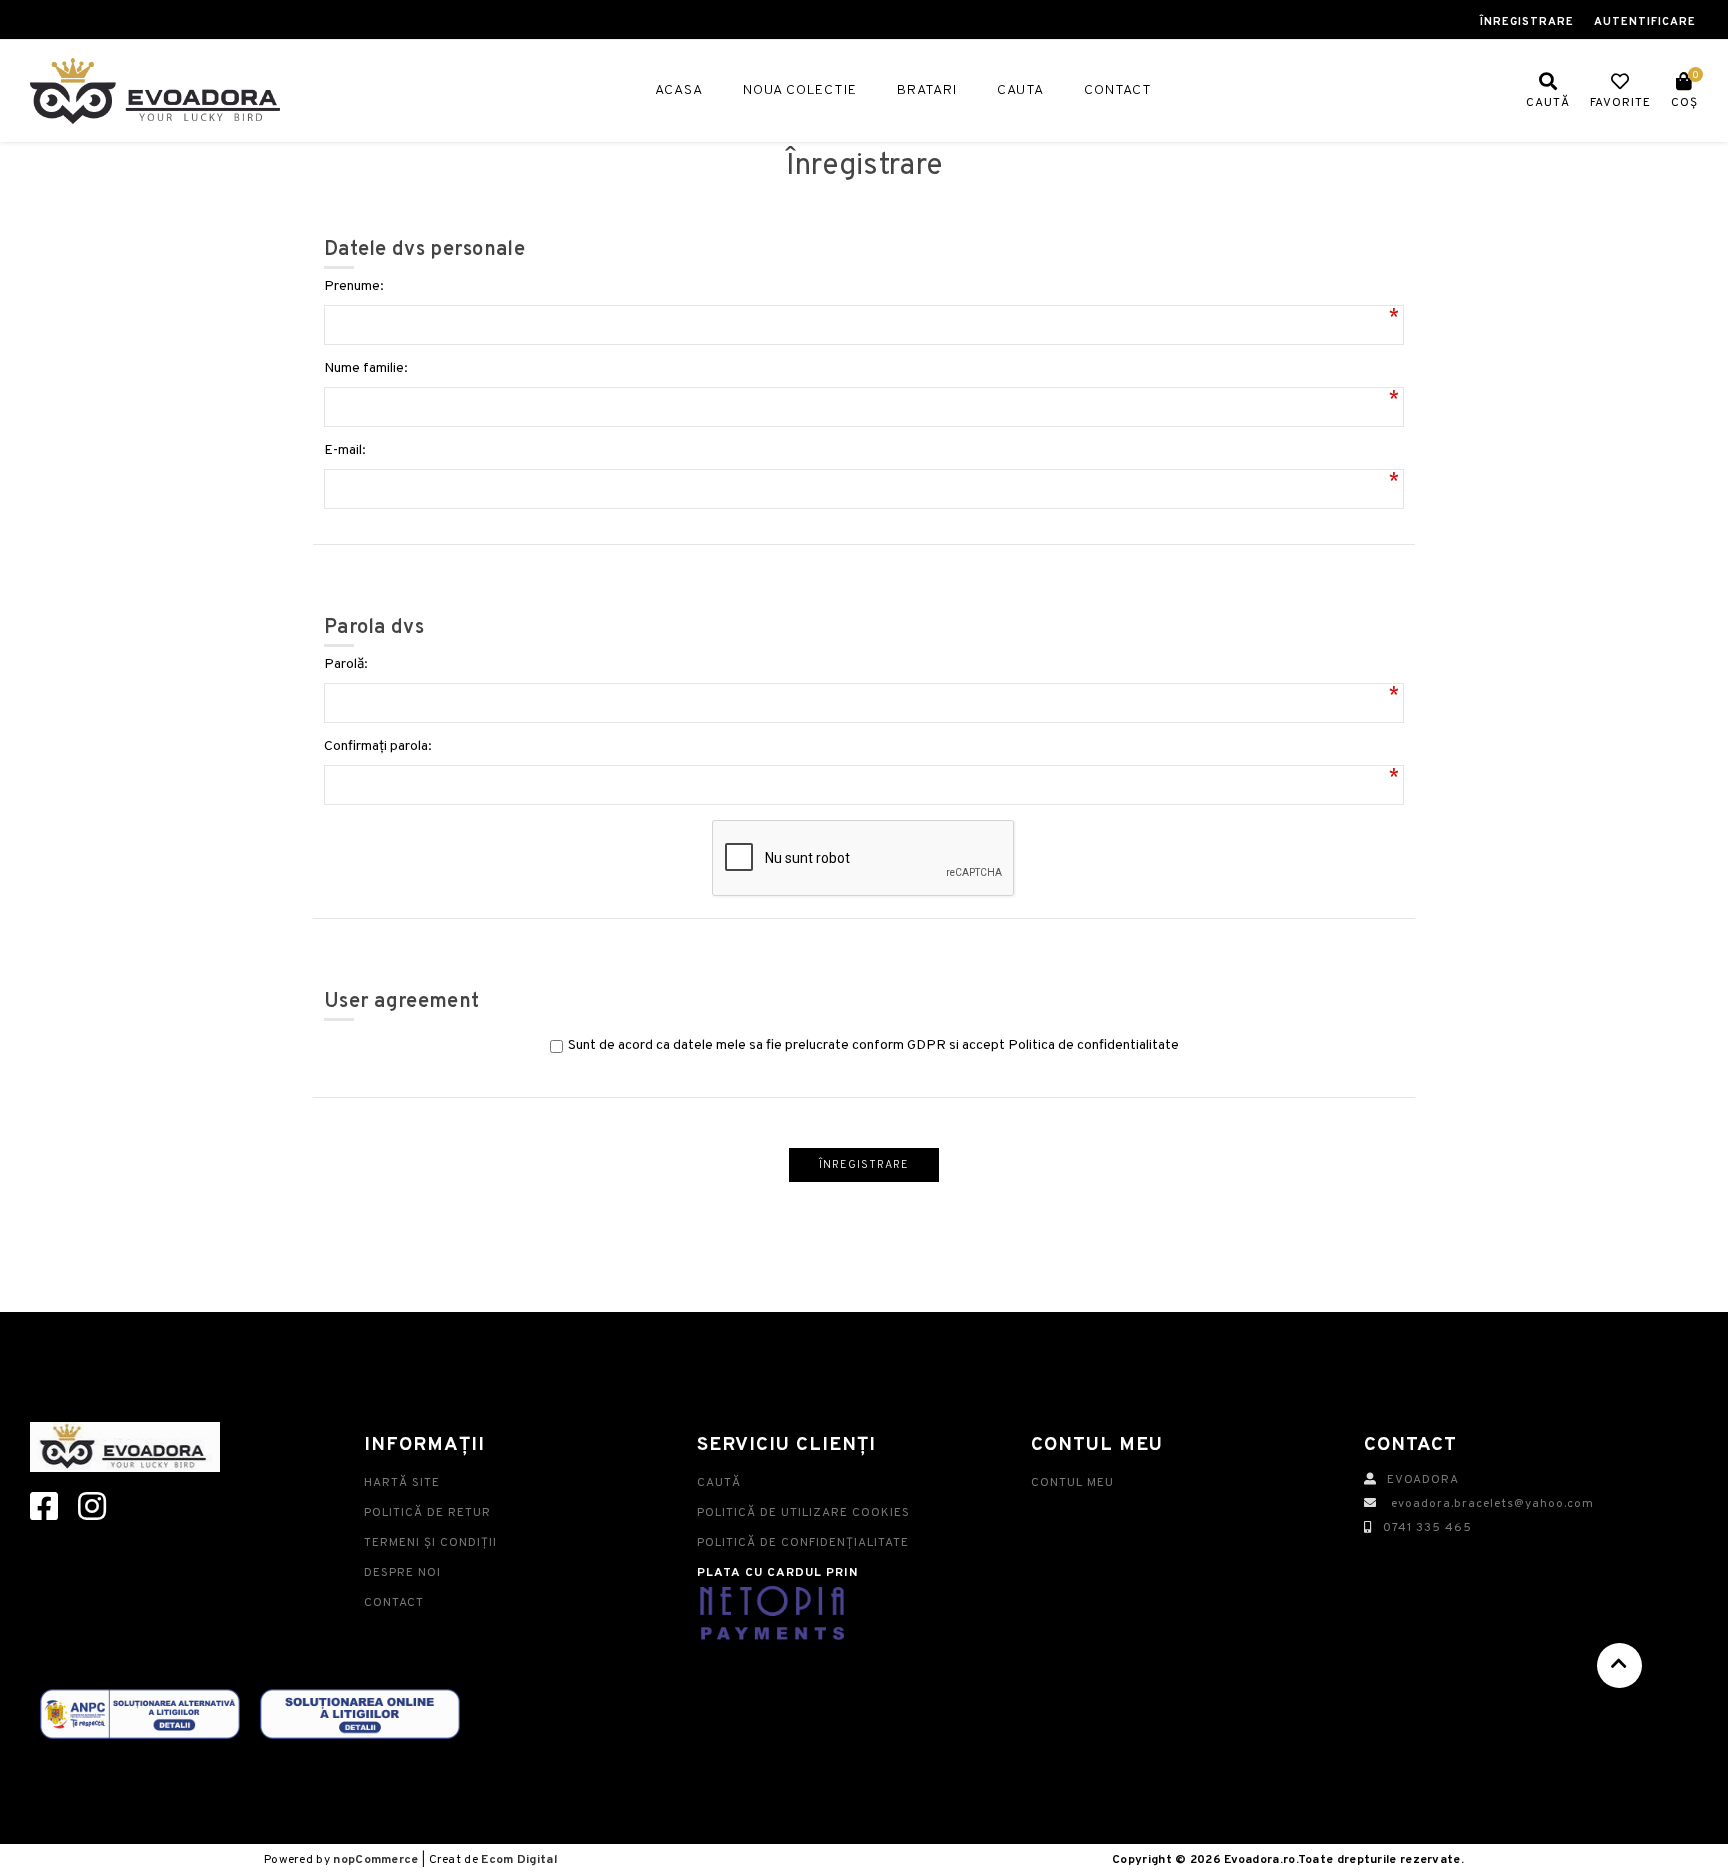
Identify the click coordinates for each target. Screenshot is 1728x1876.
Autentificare (1645, 22)
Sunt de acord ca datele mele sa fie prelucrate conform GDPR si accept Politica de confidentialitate (873, 1045)
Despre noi (402, 1573)
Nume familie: (366, 368)
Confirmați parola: (378, 746)
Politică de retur (427, 1513)
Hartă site (402, 1483)
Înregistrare (1527, 22)
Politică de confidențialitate (803, 1543)
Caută (719, 1483)
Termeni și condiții (430, 1543)
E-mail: (345, 450)
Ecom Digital (519, 1860)
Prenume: (354, 286)
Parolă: (346, 664)
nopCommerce (375, 1860)
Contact (394, 1603)
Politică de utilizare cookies (803, 1513)
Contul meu (1072, 1483)
